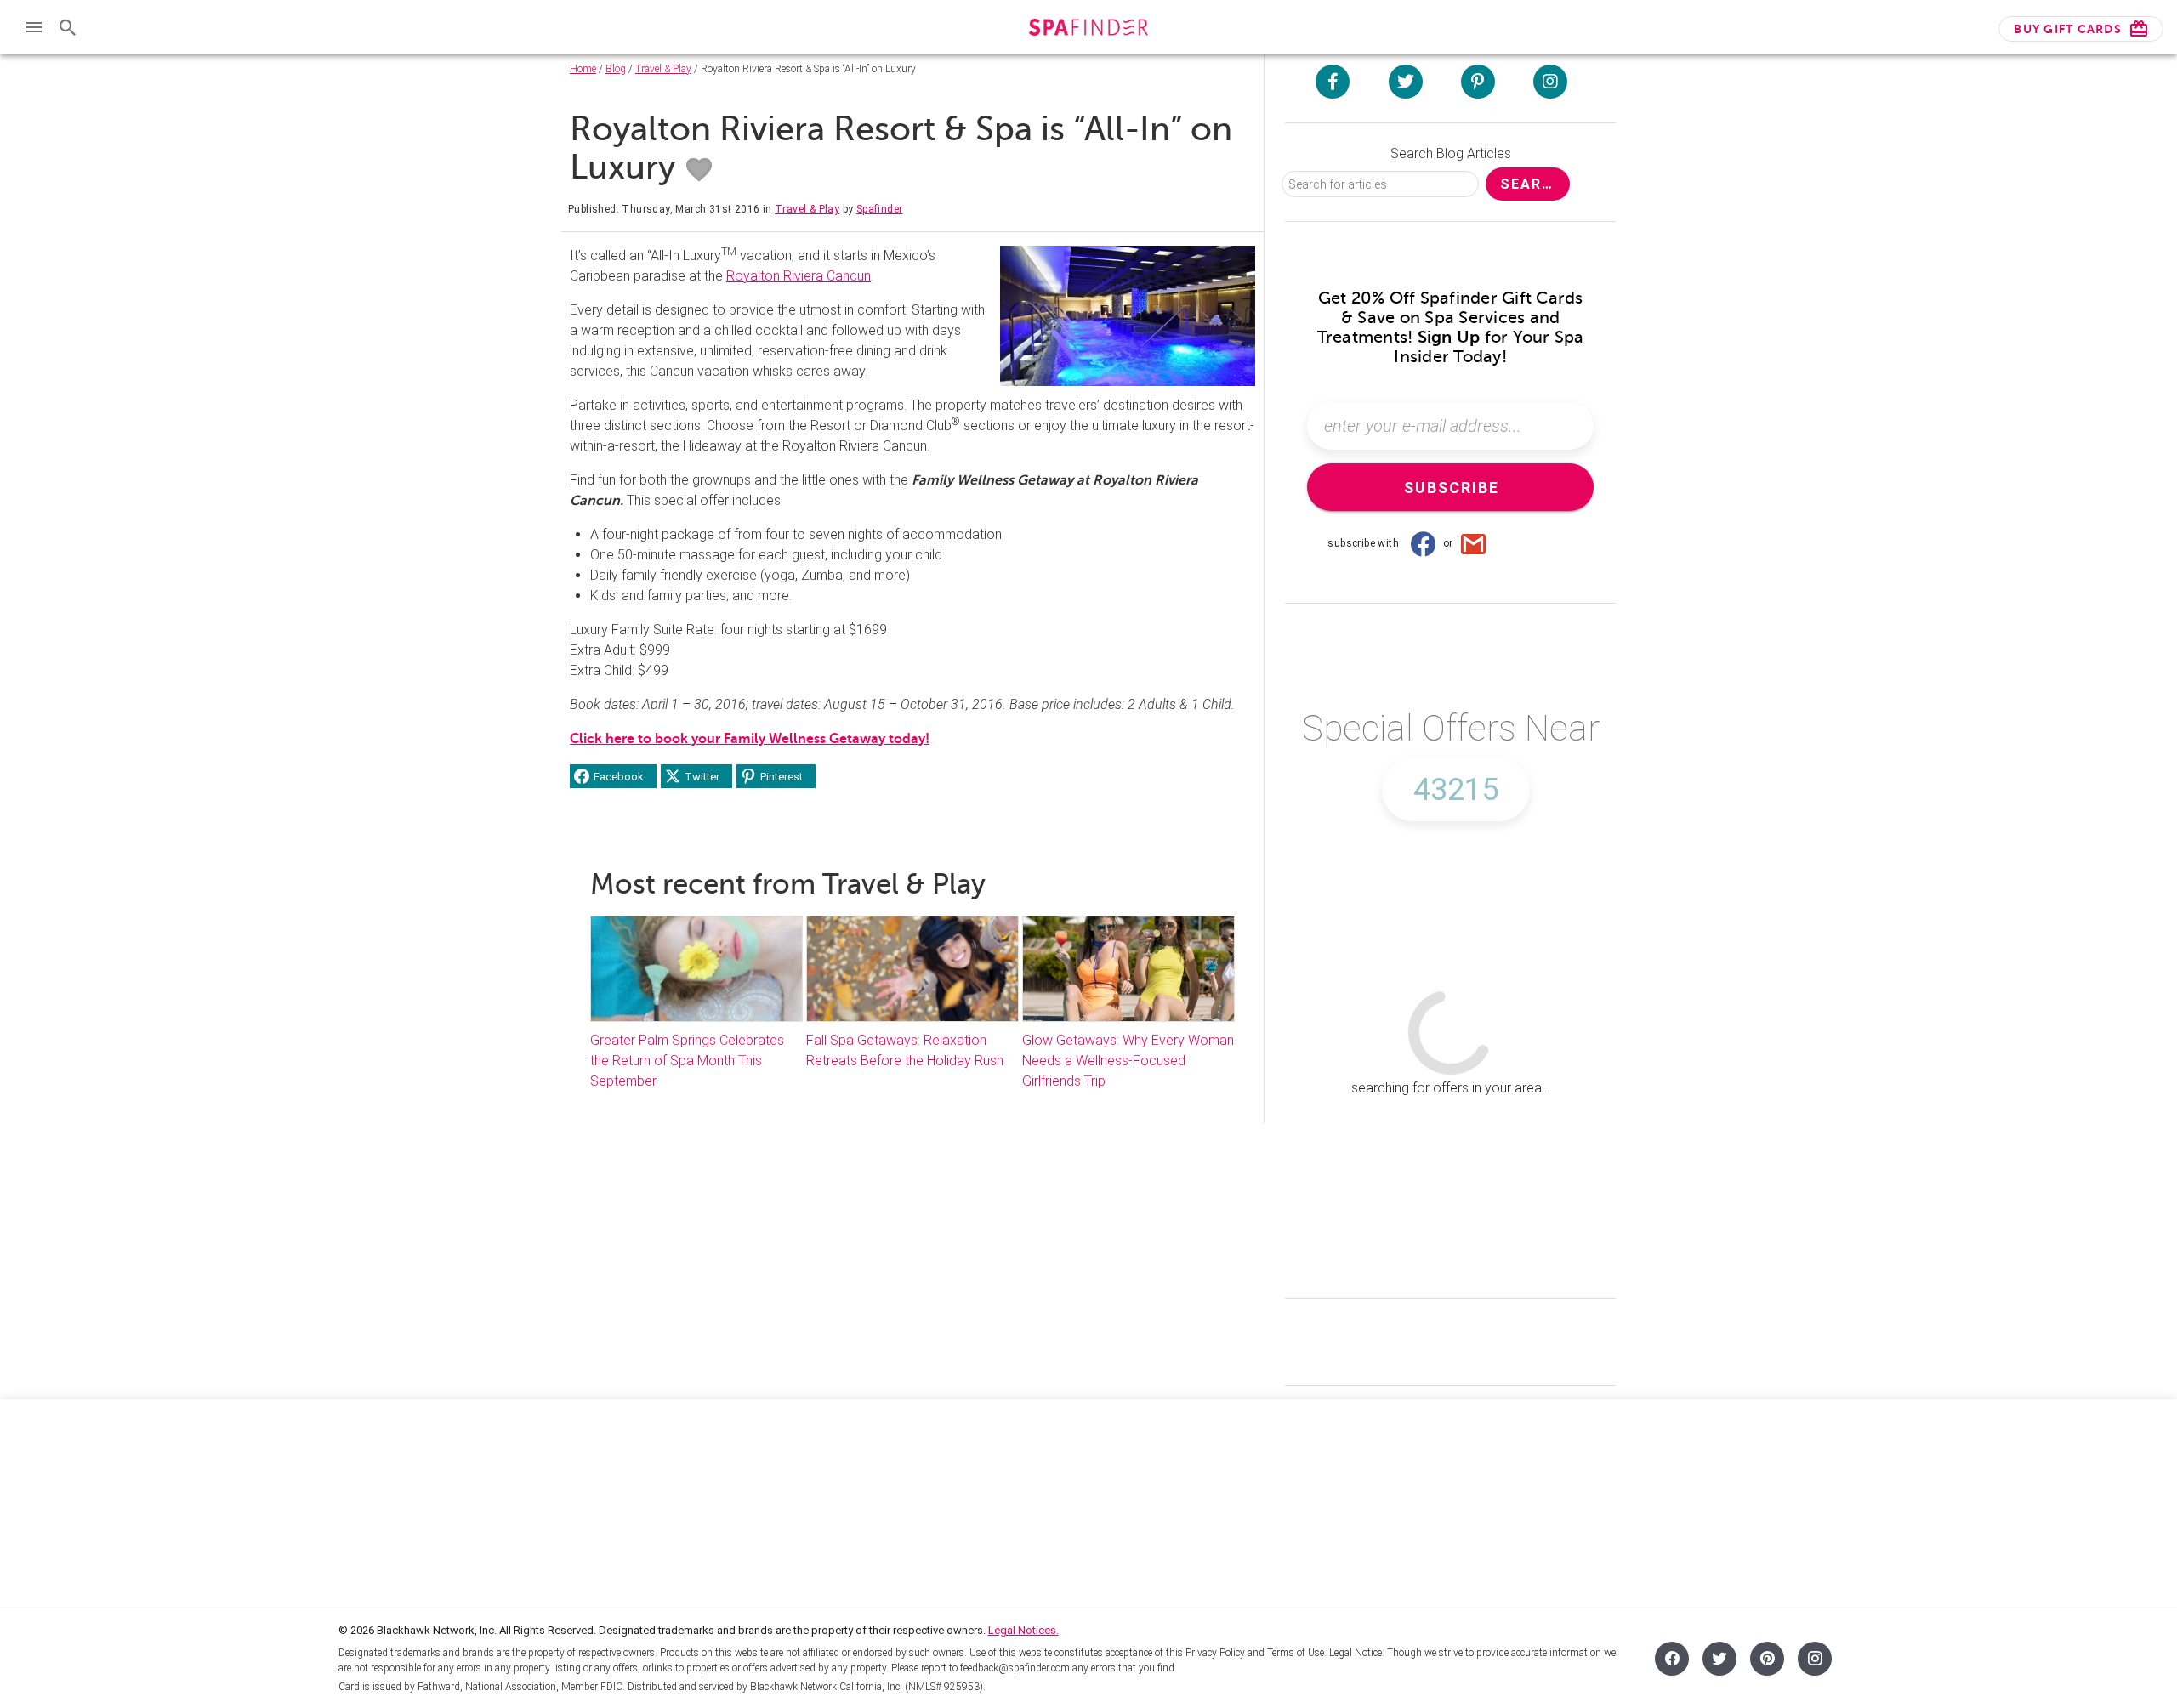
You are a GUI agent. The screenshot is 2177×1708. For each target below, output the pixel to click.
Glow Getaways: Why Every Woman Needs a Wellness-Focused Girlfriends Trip (1128, 1061)
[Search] (68, 27)
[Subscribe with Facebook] (1423, 543)
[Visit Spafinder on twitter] (1406, 82)
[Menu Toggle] (34, 27)
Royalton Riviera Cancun (799, 276)
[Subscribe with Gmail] (1474, 543)
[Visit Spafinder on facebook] (1333, 82)
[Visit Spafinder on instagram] (1550, 82)
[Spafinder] (1088, 29)
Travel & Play (663, 69)
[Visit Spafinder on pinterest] (1478, 82)
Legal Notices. (1023, 1630)
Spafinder (880, 209)
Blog (616, 69)
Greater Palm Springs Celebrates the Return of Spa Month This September (687, 1061)
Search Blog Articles (1451, 153)
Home (583, 69)
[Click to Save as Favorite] (699, 170)
